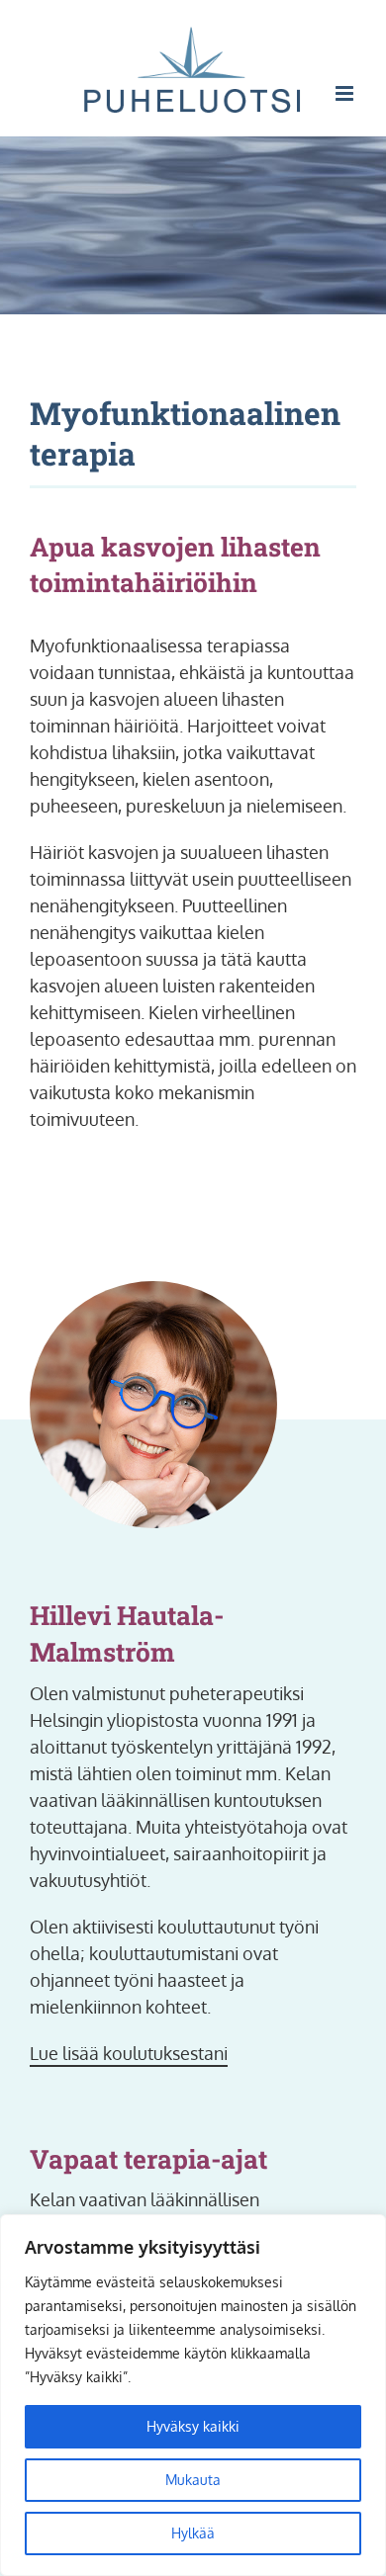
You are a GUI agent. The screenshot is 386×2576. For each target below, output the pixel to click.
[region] (193, 2395)
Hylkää (193, 2533)
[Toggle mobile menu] (346, 93)
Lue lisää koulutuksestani (129, 2053)
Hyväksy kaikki (193, 2426)
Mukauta (193, 2480)
